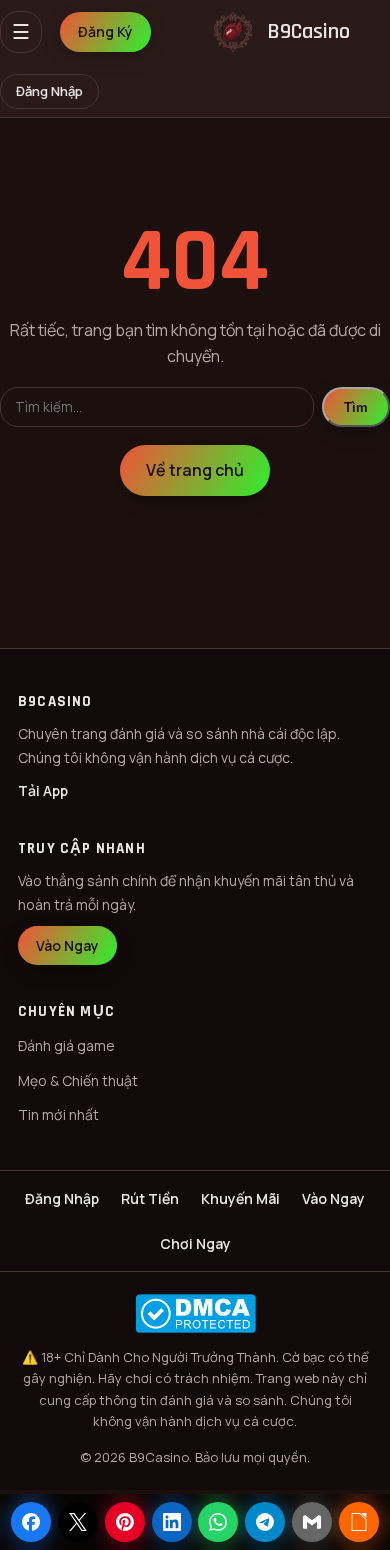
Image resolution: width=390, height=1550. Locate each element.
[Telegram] (265, 1522)
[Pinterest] (125, 1522)
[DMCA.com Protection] (195, 1313)
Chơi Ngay (195, 1243)
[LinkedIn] (172, 1522)
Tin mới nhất (58, 1114)
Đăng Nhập (49, 91)
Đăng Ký (105, 31)
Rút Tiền (150, 1198)
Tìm (356, 407)
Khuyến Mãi (240, 1198)
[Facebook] (31, 1522)
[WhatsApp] (218, 1522)
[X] (78, 1522)
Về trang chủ (195, 470)
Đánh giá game (66, 1045)
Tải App (43, 790)
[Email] (312, 1522)
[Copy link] (359, 1522)
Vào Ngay (67, 945)
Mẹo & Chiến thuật (78, 1080)
